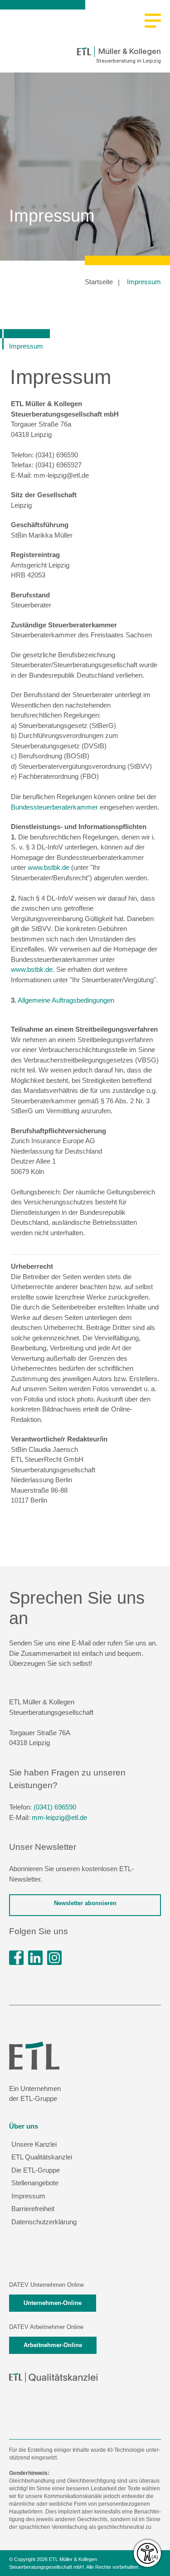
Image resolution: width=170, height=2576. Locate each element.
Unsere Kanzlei (34, 2144)
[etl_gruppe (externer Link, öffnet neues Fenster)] (54, 1958)
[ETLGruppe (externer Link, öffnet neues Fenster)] (16, 1958)
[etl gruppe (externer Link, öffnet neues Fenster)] (35, 1958)
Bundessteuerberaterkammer (54, 807)
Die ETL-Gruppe (36, 2170)
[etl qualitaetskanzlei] (53, 2377)
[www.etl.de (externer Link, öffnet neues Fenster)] (34, 2055)
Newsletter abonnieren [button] (85, 1903)
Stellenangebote (35, 2183)
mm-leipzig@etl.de (59, 1817)
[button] (153, 21)
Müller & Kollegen (130, 51)
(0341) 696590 (55, 1807)
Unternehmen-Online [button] (53, 2303)
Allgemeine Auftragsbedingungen (66, 1000)
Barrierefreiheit (33, 2209)
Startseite (99, 282)
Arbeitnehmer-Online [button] (53, 2345)
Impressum (144, 282)
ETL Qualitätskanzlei (42, 2157)
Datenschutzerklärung (44, 2222)
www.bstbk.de (49, 867)
